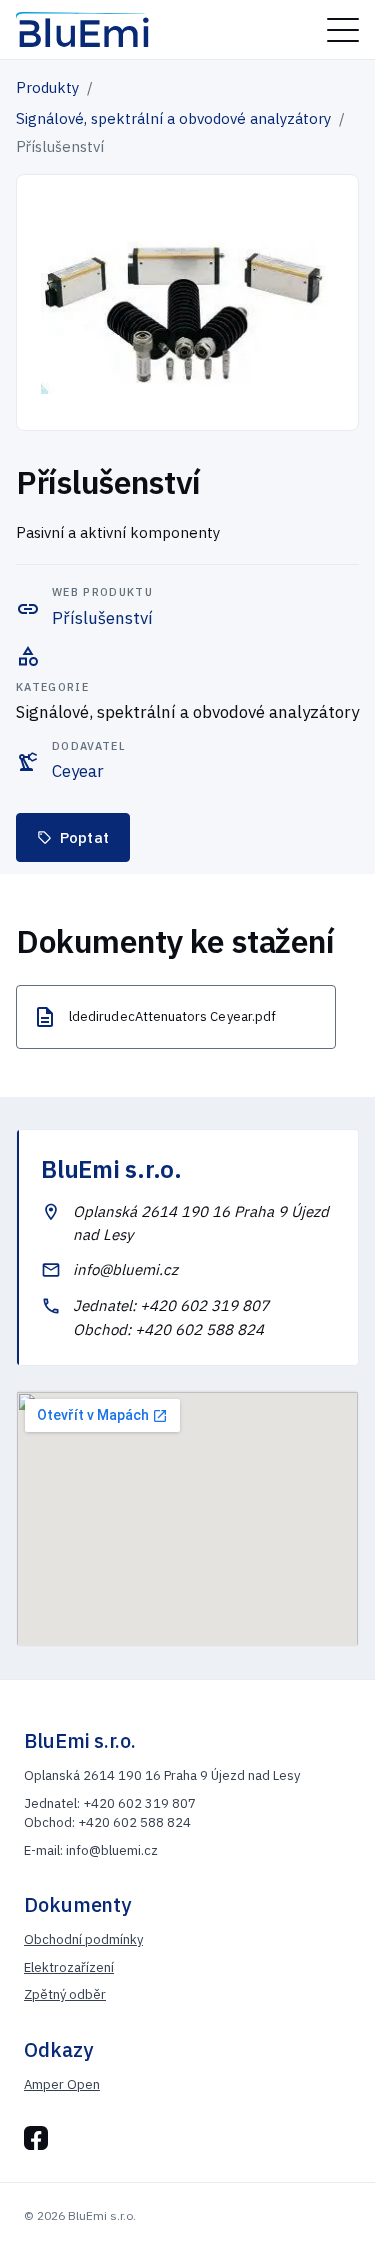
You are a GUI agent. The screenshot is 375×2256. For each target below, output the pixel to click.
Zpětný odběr (65, 1994)
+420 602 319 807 (204, 1305)
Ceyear (78, 771)
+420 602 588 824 (199, 1329)
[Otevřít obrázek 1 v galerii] (187, 302)
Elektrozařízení (69, 1967)
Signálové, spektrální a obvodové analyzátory (173, 118)
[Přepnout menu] (343, 30)
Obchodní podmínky (83, 1939)
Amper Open (62, 2084)
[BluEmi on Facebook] (36, 2138)
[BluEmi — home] (82, 29)
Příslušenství (102, 618)
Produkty (47, 87)
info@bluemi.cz (125, 1269)
